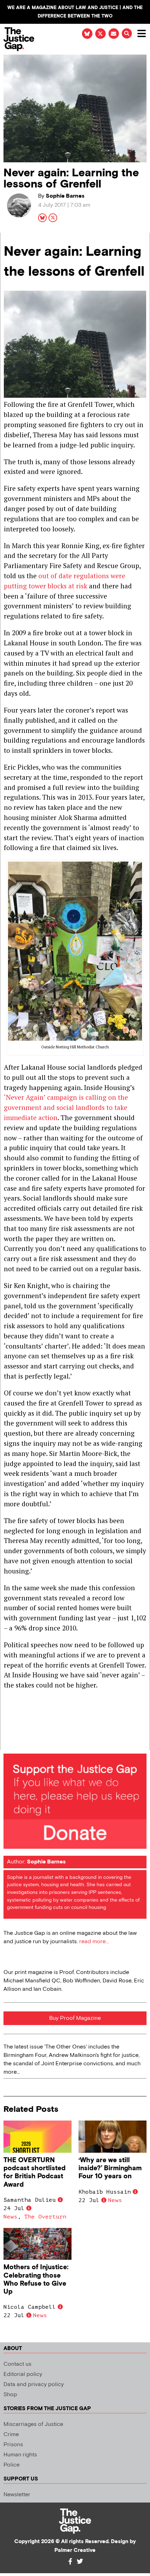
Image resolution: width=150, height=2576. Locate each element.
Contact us (17, 2364)
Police (12, 2465)
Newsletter (17, 2495)
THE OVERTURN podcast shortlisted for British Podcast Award (35, 2172)
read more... (94, 1942)
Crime (11, 2435)
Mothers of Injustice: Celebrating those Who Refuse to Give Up (36, 2279)
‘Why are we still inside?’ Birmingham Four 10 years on (110, 2168)
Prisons (13, 2445)
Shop (10, 2395)
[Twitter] (80, 2561)
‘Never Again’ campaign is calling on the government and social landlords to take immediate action (66, 1107)
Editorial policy (23, 2374)
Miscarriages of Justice (33, 2424)
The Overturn (45, 2217)
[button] (127, 33)
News (10, 2217)
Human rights (20, 2455)
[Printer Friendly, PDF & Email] (9, 1744)
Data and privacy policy (34, 2384)
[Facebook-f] (70, 2561)
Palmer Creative (75, 2550)
